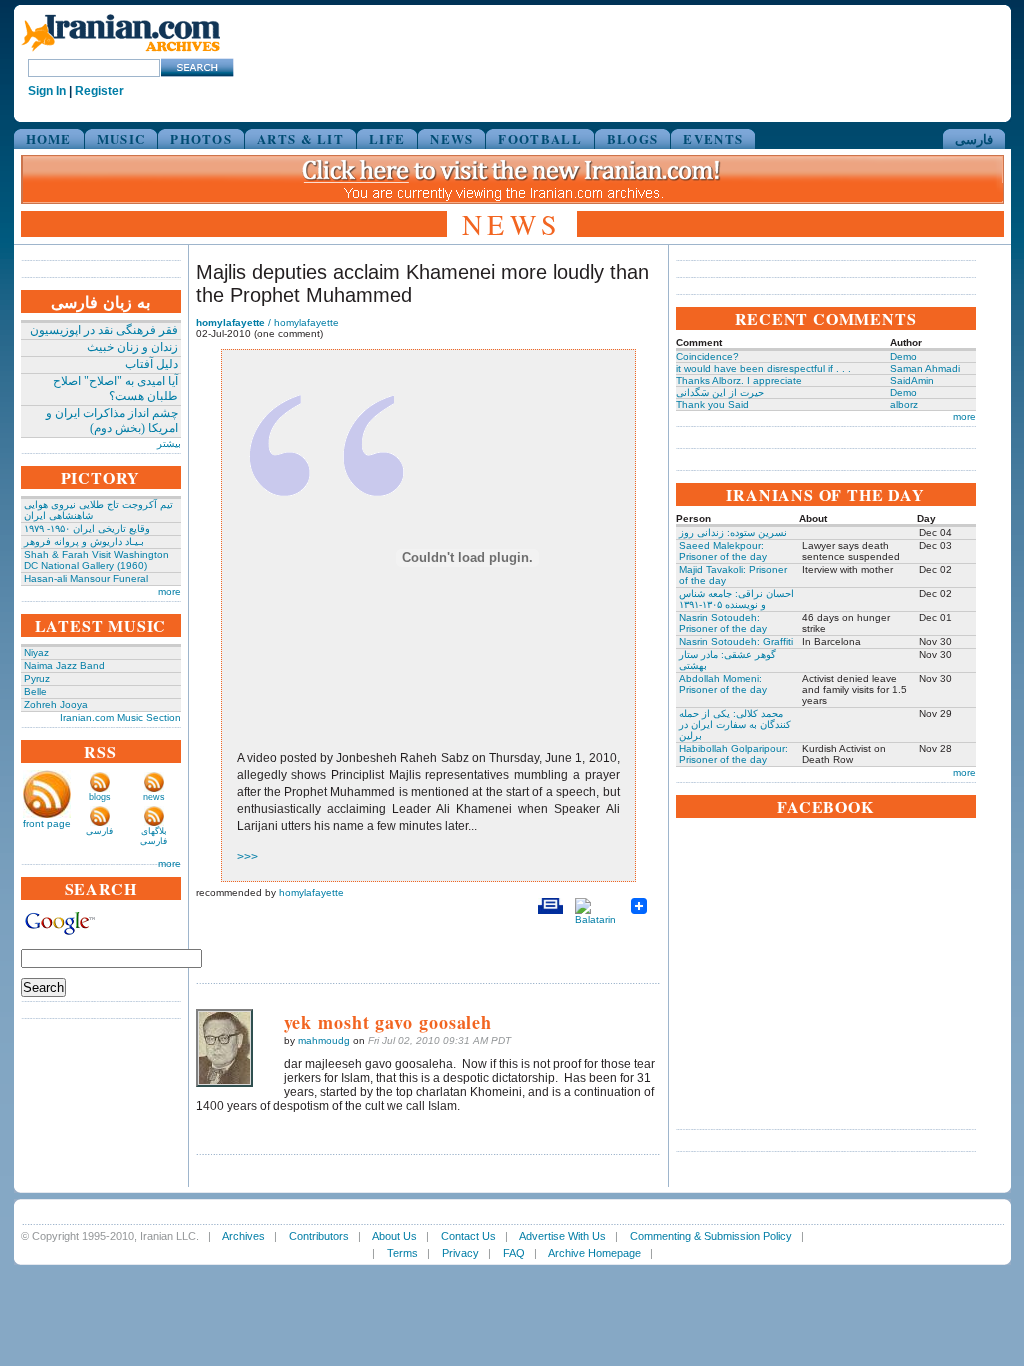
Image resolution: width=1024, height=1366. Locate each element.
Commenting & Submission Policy (711, 1236)
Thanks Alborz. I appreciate (739, 380)
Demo (903, 356)
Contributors (319, 1236)
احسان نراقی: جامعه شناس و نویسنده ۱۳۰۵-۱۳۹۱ (736, 599)
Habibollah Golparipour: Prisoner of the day (733, 754)
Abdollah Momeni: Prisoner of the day (723, 684)
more (169, 591)
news (154, 797)
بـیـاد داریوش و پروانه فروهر (84, 541)
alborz (904, 404)
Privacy (460, 1253)
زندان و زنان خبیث (132, 347)
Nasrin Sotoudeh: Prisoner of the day (723, 623)
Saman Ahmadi (925, 368)
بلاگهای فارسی (153, 836)
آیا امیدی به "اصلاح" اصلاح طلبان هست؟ (115, 388)
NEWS (451, 138)
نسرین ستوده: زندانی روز (733, 532)
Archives (243, 1236)
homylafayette (311, 892)
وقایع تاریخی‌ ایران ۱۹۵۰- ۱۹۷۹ (87, 528)
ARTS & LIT (300, 138)
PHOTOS (201, 138)
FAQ (514, 1253)
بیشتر (169, 443)
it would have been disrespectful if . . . (763, 368)
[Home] (121, 52)
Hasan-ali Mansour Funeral (86, 578)
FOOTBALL (539, 138)
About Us (394, 1236)
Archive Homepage (594, 1253)
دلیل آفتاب (151, 364)
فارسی (974, 138)
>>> (247, 857)
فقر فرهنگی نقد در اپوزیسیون (104, 330)
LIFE (387, 138)
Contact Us (468, 1236)
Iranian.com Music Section (120, 717)
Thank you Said (712, 404)
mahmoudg (324, 1040)
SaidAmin (912, 380)
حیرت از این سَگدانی (720, 392)
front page (47, 823)
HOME (49, 138)
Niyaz (36, 652)
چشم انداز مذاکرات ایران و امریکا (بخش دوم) (112, 420)
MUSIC (121, 138)
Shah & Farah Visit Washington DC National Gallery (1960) (96, 560)
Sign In (47, 91)
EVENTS (713, 138)
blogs (100, 797)
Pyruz (37, 678)
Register (99, 91)
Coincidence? (707, 356)
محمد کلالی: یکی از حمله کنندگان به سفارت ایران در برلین (735, 724)
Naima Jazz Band (64, 665)
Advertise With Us (562, 1236)
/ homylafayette (267, 322)
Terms (402, 1253)
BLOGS (633, 138)
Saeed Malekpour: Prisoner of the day (723, 551)
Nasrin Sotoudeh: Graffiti (736, 641)
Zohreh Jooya (56, 704)
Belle (35, 691)
